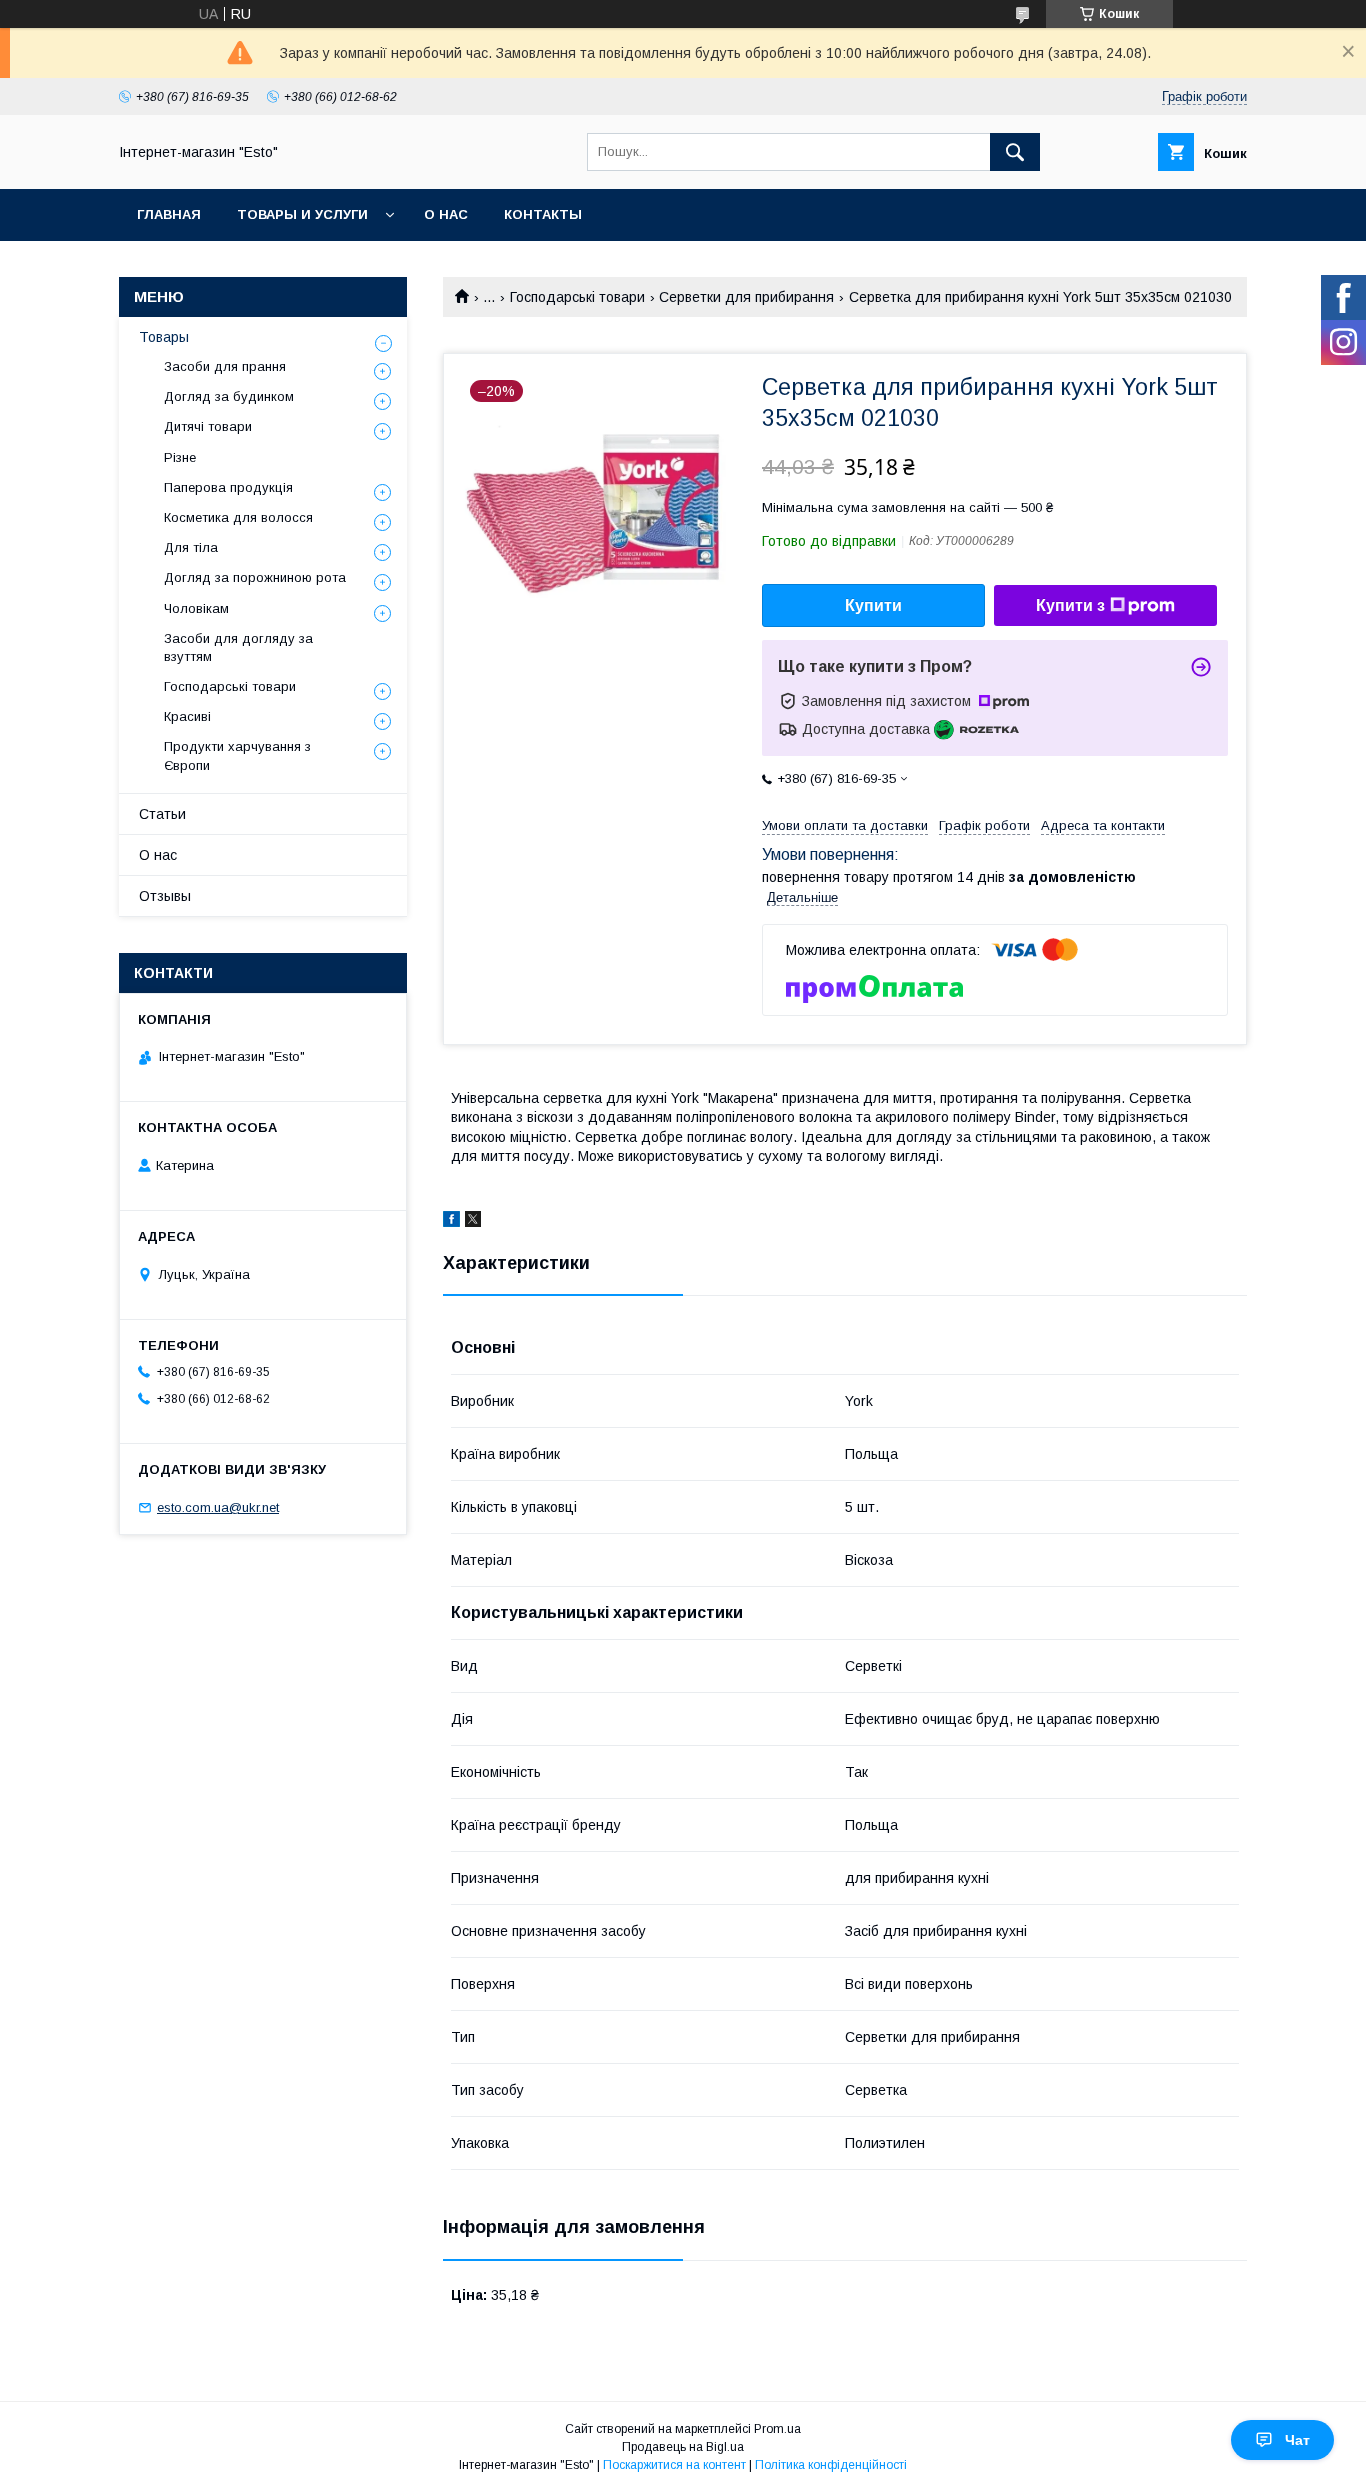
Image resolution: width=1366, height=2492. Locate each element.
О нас (446, 214)
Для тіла (191, 547)
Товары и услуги (302, 214)
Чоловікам (196, 608)
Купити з (1070, 605)
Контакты (543, 214)
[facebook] (451, 1222)
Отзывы (165, 896)
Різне (180, 457)
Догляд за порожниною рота (255, 577)
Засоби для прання (225, 366)
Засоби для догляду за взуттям (238, 647)
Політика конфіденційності (831, 2465)
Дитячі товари (208, 426)
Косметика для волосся (238, 517)
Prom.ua (777, 2429)
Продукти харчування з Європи (237, 755)
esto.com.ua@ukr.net (218, 1507)
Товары (164, 337)
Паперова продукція (228, 487)
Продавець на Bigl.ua (683, 2447)
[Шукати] (1015, 152)
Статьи (162, 814)
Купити (873, 605)
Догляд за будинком (229, 396)
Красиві (187, 716)
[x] (473, 1222)
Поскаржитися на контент (674, 2465)
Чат (1297, 2440)
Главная (169, 214)
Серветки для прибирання (746, 297)
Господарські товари (577, 297)
